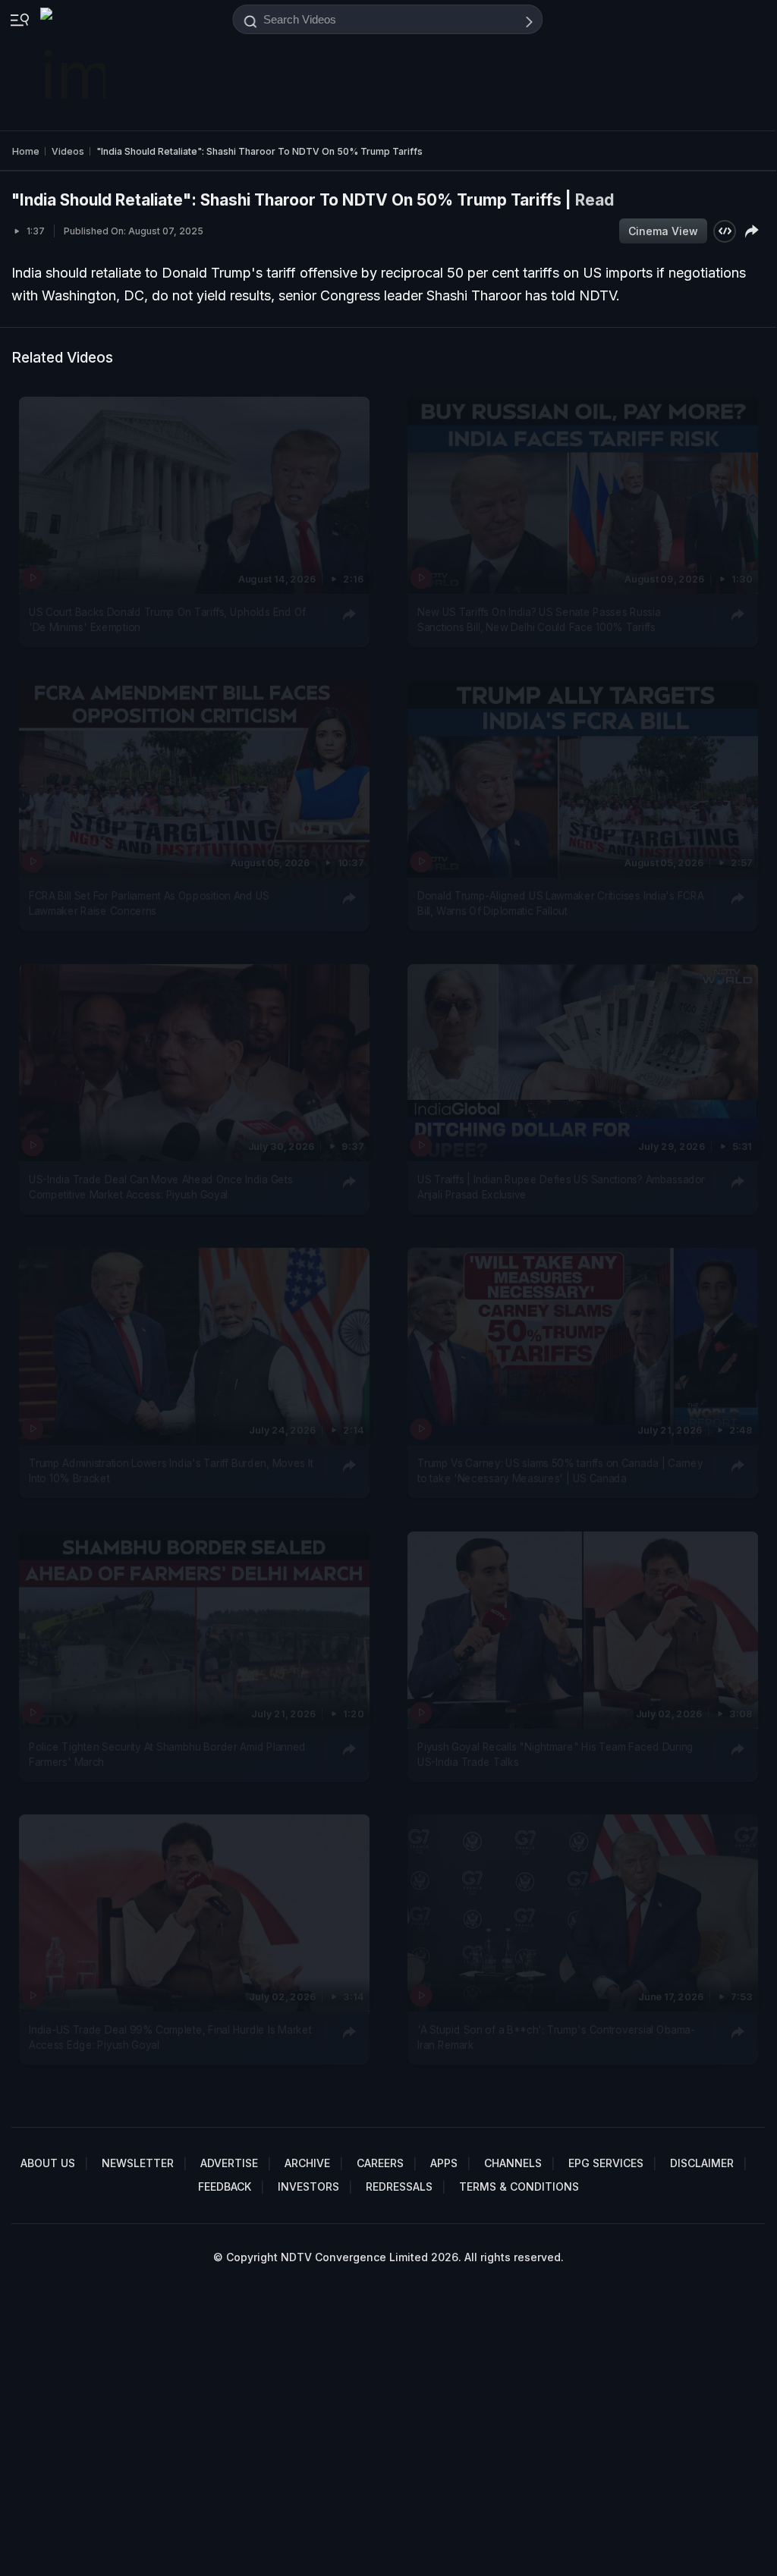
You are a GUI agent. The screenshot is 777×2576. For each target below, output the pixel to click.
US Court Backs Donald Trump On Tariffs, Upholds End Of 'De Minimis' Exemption (167, 619)
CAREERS (380, 2163)
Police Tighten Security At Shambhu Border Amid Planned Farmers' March (167, 1754)
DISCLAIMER (702, 2163)
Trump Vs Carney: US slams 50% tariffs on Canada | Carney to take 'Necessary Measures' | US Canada (560, 1470)
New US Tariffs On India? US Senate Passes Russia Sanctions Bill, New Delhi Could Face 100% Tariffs (539, 619)
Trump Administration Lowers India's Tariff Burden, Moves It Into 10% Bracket (171, 1470)
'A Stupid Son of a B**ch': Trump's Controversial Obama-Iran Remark (556, 2037)
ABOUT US (48, 2163)
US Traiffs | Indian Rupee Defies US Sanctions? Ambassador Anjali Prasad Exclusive (561, 1186)
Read (595, 200)
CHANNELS (513, 2163)
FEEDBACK (225, 2186)
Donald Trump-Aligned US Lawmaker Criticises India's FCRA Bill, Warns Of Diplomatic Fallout (560, 903)
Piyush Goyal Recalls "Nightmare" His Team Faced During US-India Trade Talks (555, 1754)
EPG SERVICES (606, 2163)
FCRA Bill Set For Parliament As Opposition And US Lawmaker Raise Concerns (149, 903)
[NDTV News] (74, 65)
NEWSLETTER (138, 2163)
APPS (444, 2163)
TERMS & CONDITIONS (519, 2186)
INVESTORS (308, 2186)
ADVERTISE (229, 2163)
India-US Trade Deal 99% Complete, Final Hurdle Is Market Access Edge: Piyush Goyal (170, 2037)
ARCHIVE (307, 2163)
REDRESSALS (399, 2186)
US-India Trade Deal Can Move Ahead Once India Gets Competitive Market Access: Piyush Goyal (161, 1186)
